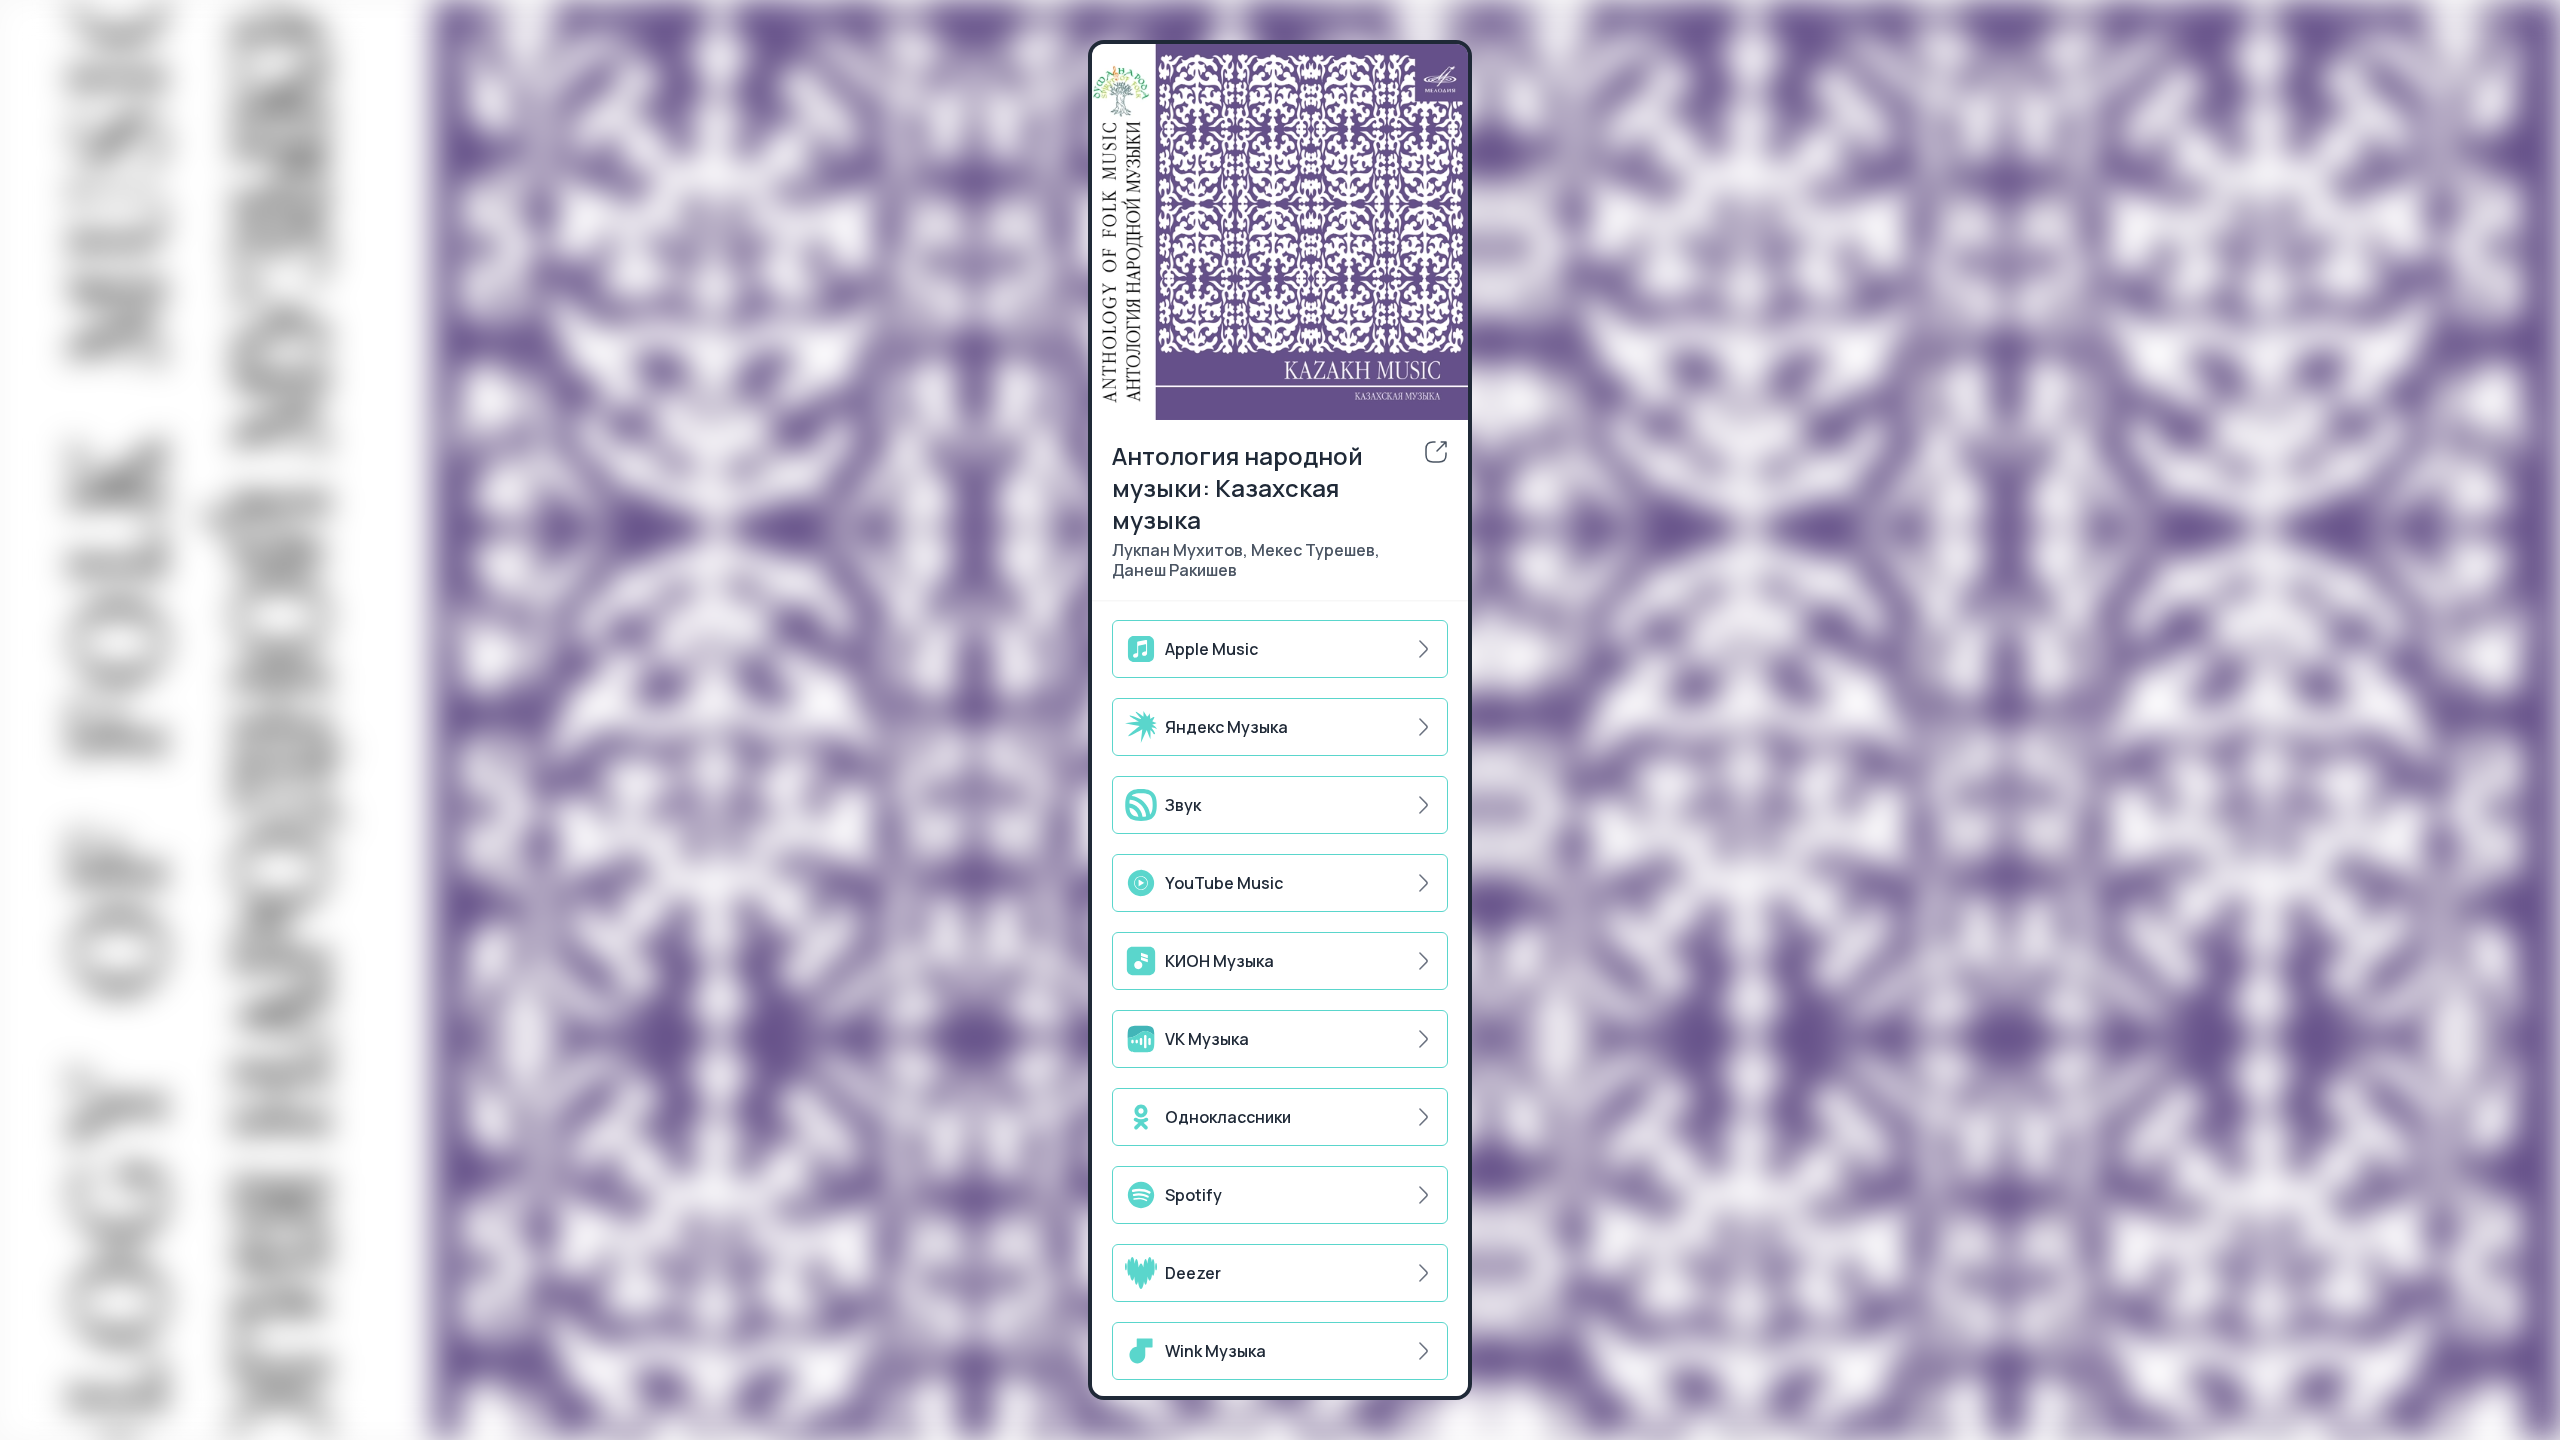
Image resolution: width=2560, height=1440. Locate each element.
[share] (1436, 452)
